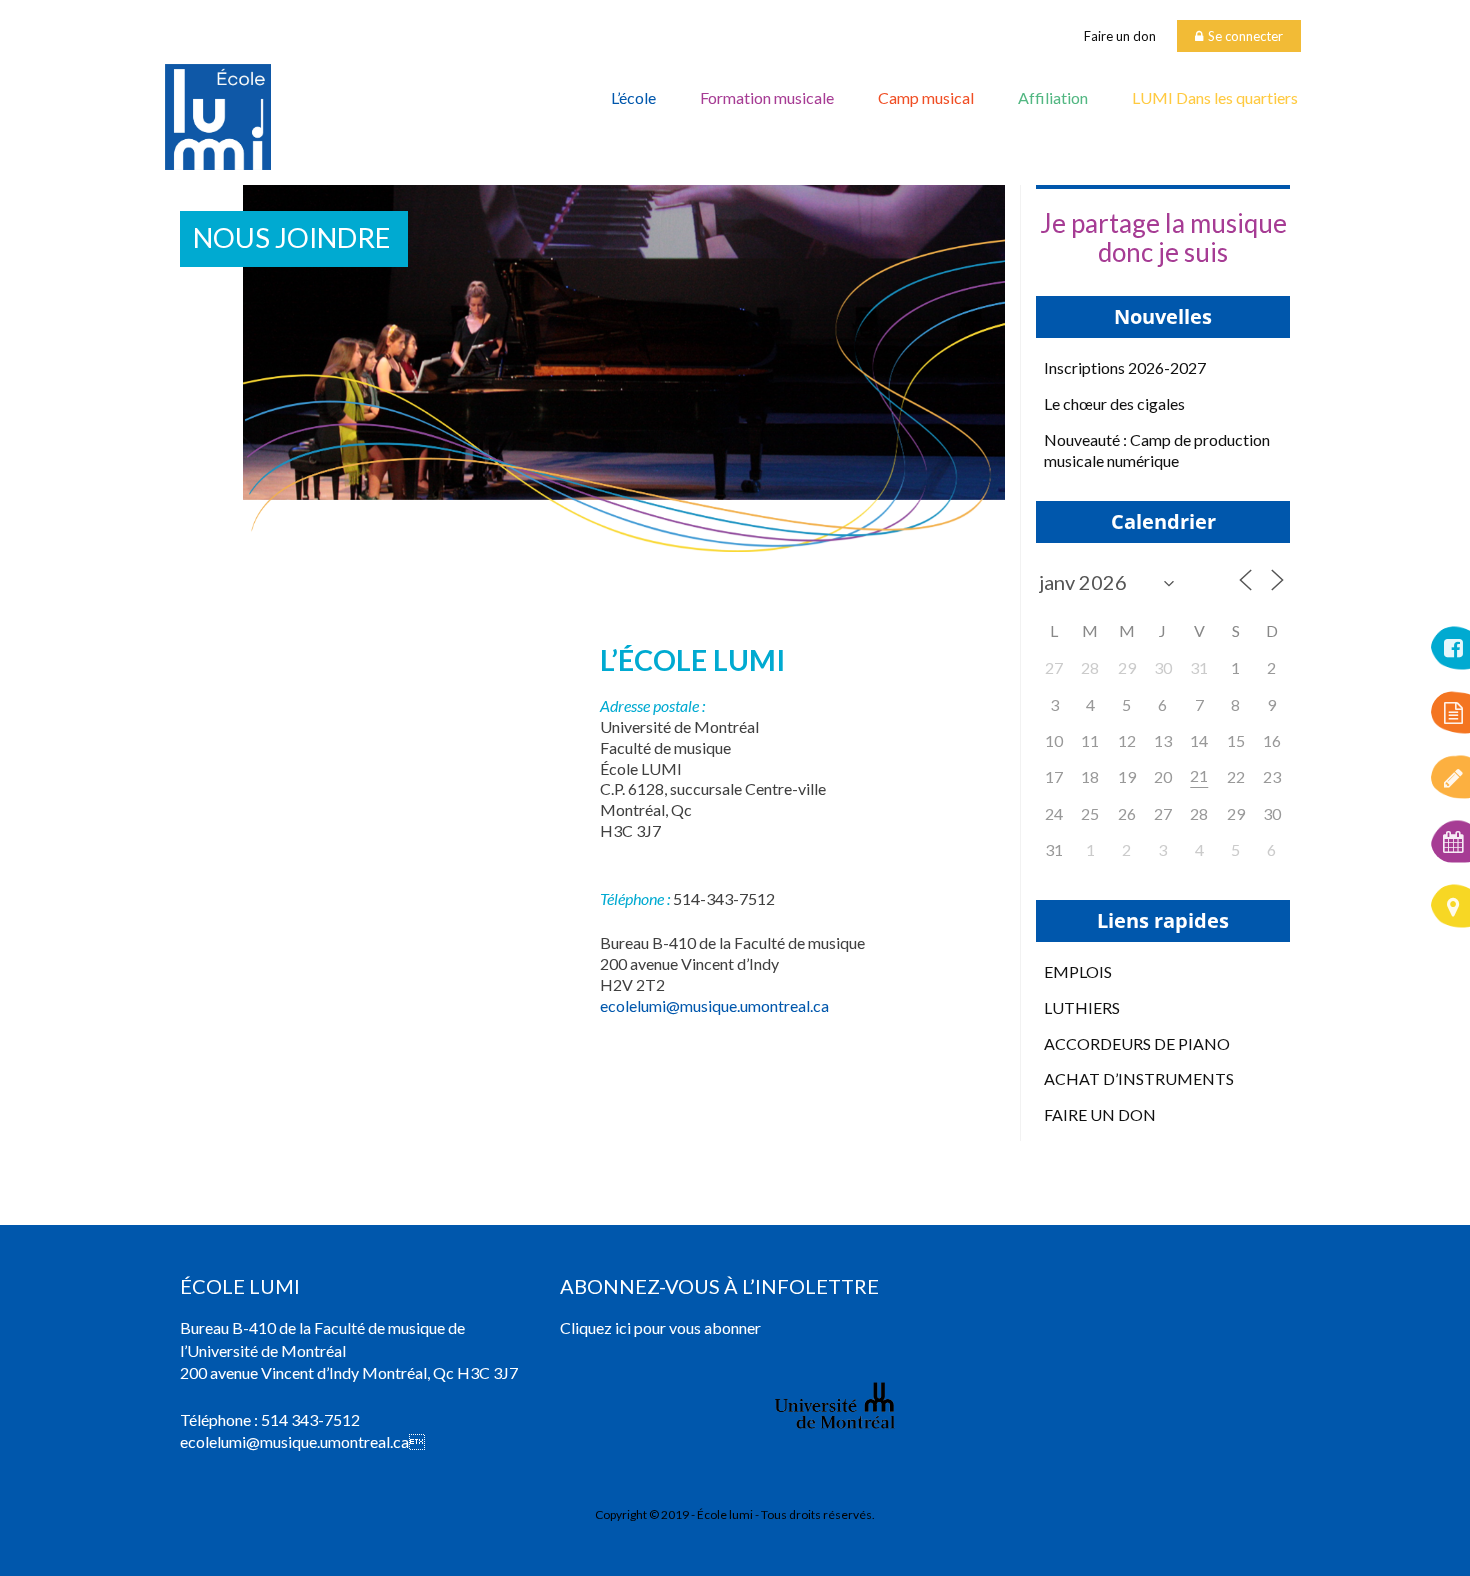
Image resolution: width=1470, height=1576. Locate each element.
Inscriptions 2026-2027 (1125, 367)
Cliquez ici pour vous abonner (660, 1327)
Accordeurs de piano (1137, 1043)
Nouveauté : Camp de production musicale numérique (1157, 450)
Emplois (1078, 971)
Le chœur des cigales (1114, 403)
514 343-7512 (310, 1419)
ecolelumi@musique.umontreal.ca (714, 1005)
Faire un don (1120, 36)
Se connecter (1245, 36)
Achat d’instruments (1139, 1078)
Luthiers (1082, 1007)
